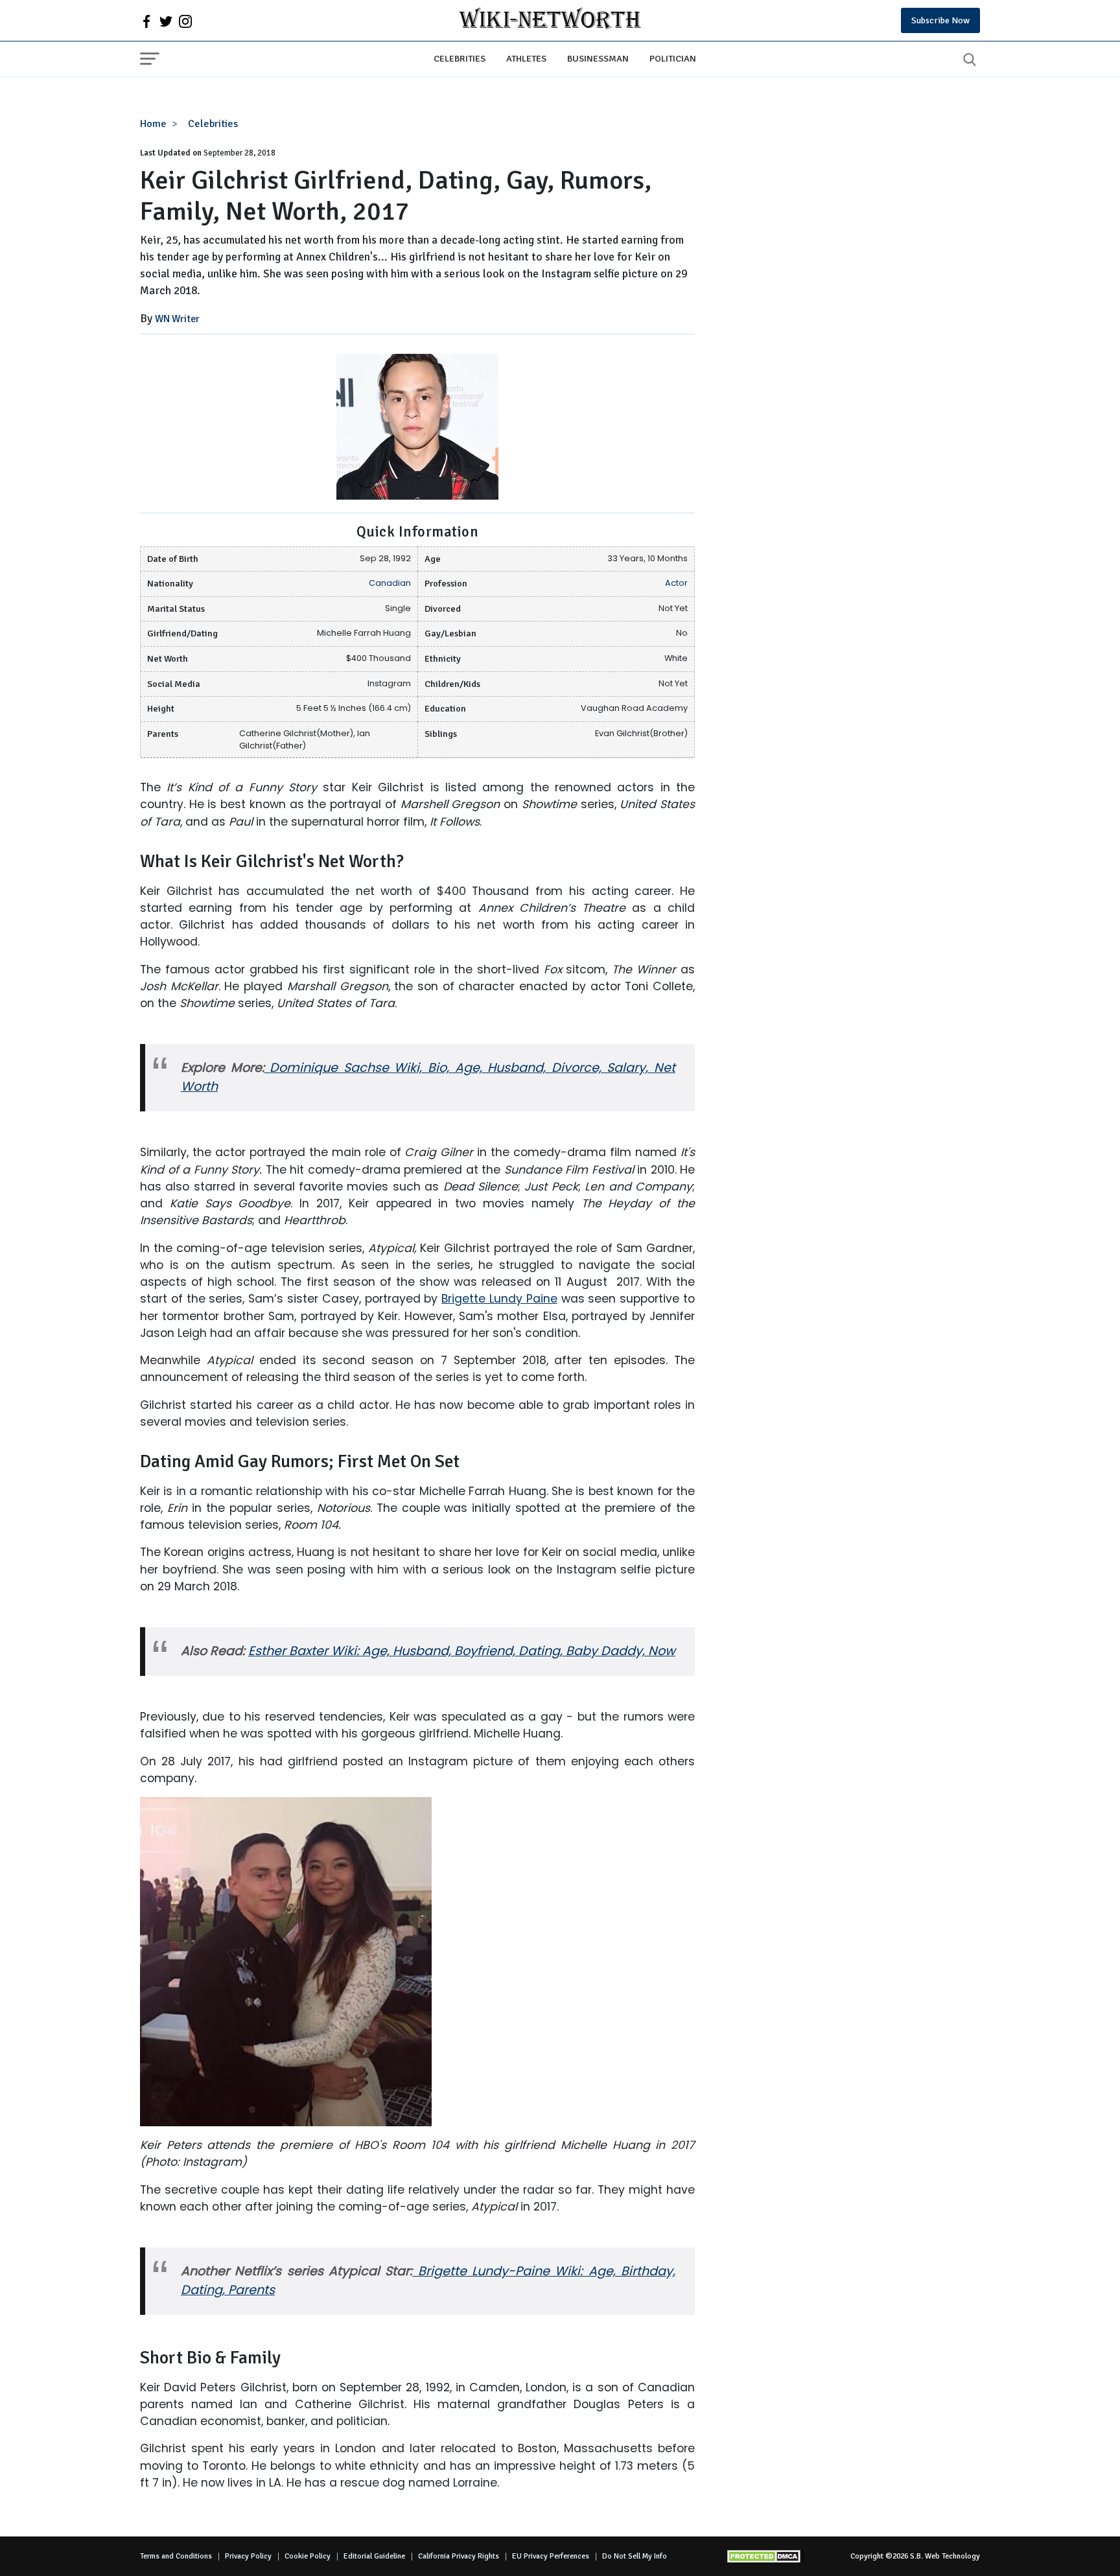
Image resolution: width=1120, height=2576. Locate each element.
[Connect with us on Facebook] (146, 21)
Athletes (526, 58)
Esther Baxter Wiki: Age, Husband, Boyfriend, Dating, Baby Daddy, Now (462, 1651)
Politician (673, 58)
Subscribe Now (940, 20)
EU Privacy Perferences (551, 2556)
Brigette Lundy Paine (499, 1299)
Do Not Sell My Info (635, 2556)
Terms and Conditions (176, 2556)
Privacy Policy (248, 2556)
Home (153, 124)
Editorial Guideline (374, 2556)
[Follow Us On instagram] (185, 21)
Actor (676, 583)
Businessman (598, 58)
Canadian (390, 583)
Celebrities (460, 58)
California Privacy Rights (459, 2556)
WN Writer (177, 319)
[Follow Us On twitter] (166, 21)
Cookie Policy (308, 2556)
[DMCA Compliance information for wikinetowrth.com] (765, 2556)
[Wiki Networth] (550, 20)
